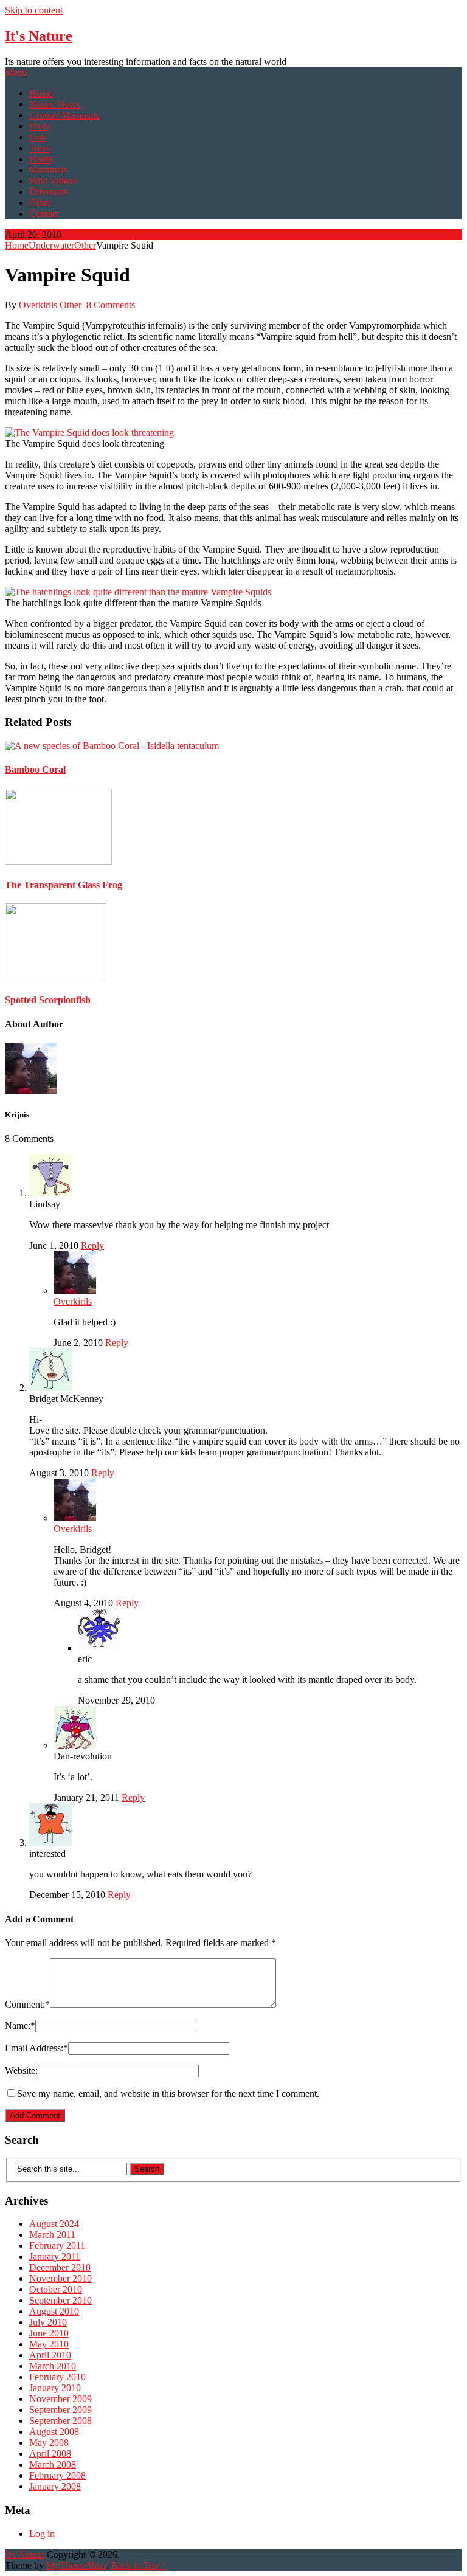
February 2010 (57, 2377)
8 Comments (111, 305)
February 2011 (57, 2246)
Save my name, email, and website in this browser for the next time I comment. (168, 2094)
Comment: (27, 2004)
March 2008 (53, 2464)
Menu (16, 73)
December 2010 (60, 2267)
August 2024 (54, 2224)
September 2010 (61, 2300)
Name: (20, 2025)
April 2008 (50, 2453)
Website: (21, 2070)
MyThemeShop (76, 2565)
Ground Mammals (64, 115)
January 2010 (55, 2388)
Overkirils (38, 305)
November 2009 (61, 2399)
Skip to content (34, 10)
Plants (41, 159)
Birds (40, 126)
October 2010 (56, 2289)
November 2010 (61, 2278)
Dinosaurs (49, 192)
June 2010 (49, 2333)
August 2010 (54, 2311)
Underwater (51, 245)
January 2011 (55, 2257)
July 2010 (48, 2322)
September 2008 (61, 2421)
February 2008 (57, 2475)
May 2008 (49, 2443)
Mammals (48, 170)
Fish (37, 137)
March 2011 (52, 2235)
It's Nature (39, 36)
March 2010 (53, 2366)
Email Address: (36, 2048)
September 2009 (61, 2410)
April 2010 (50, 2355)
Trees (40, 148)
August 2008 (54, 2432)
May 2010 (49, 2344)
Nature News (55, 104)
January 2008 (55, 2486)
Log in (42, 2534)
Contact (44, 214)
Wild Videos (53, 181)
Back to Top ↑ (139, 2565)
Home (41, 93)
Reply (92, 1245)
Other (40, 203)
